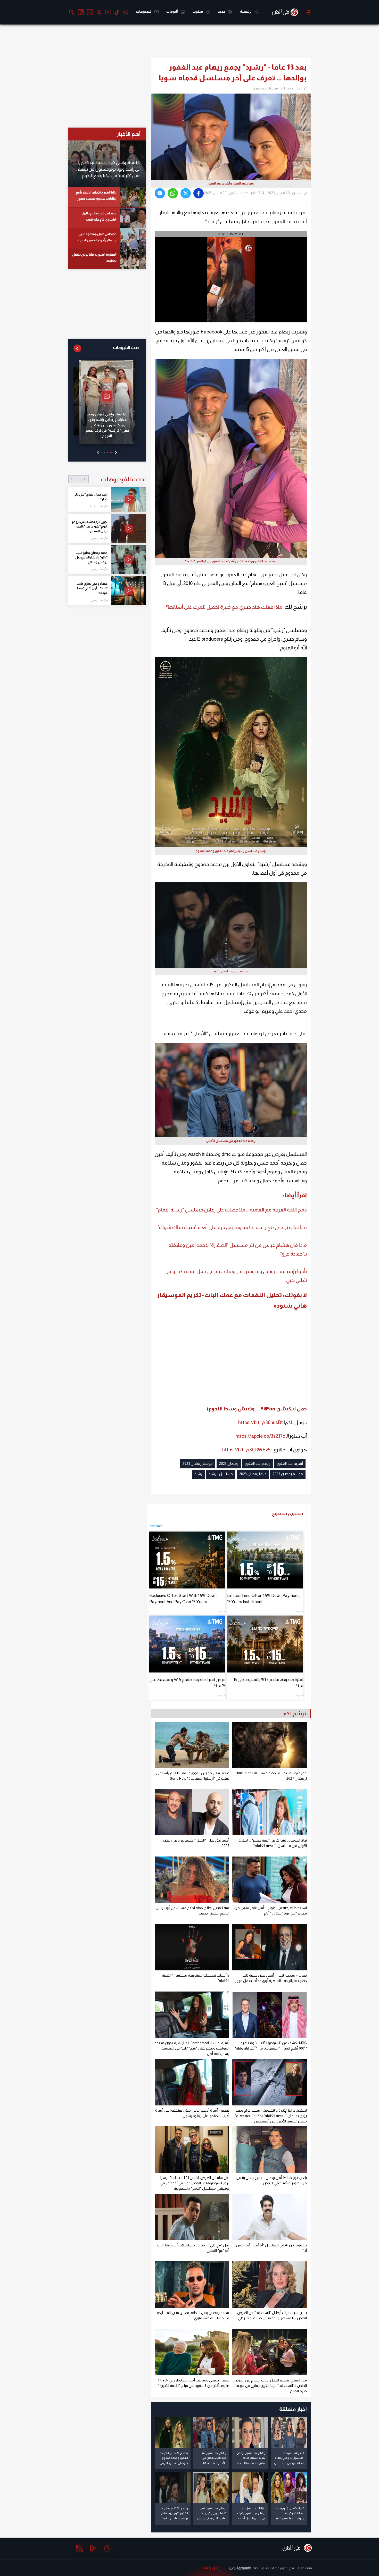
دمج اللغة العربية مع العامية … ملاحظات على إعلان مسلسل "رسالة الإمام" (232, 1210)
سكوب (198, 11)
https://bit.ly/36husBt (261, 1422)
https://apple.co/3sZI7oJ (262, 1436)
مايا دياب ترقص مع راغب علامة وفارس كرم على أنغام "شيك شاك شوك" (232, 1227)
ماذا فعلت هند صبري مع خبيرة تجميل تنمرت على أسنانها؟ (224, 607)
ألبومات (172, 11)
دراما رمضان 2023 (253, 1474)
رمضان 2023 (229, 1463)
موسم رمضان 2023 (198, 1463)
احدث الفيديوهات (111, 479)
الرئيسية (246, 11)
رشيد (198, 1474)
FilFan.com (303, 2568)
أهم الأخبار (129, 134)
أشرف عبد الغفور (290, 1463)
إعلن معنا (212, 2568)
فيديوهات (144, 11)
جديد (222, 11)
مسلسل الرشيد (221, 1474)
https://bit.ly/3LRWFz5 (246, 1450)
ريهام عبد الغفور (257, 1463)
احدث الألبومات (127, 348)
